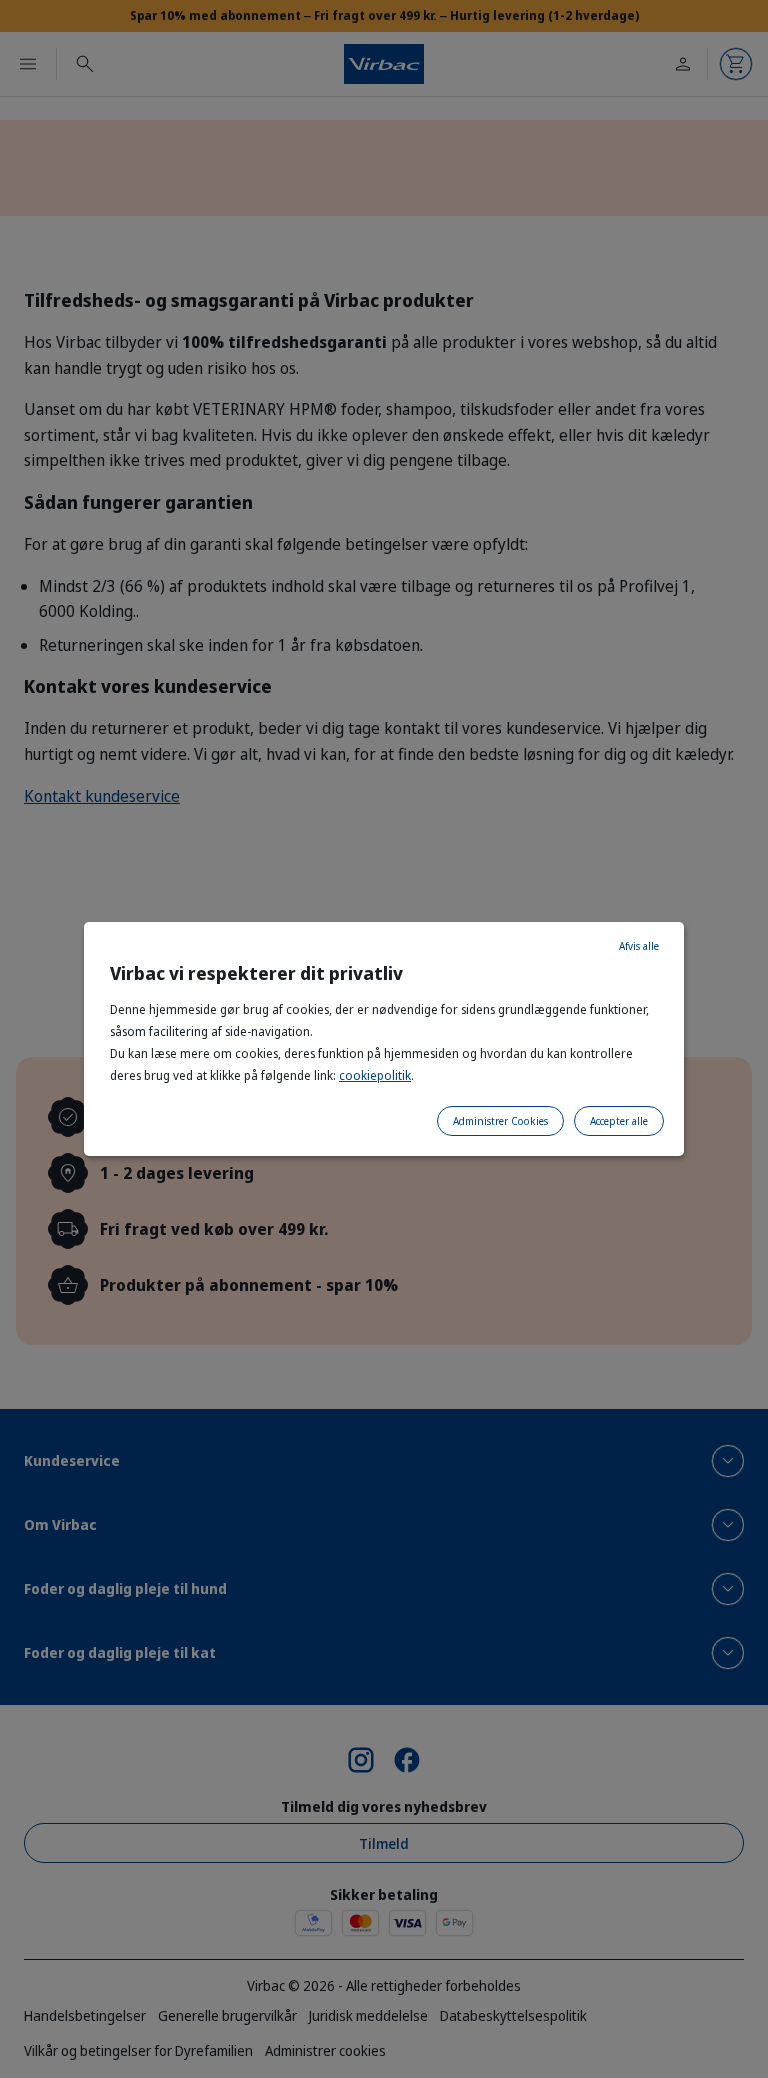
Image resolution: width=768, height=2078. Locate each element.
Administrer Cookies (500, 1121)
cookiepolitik (375, 1075)
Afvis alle (639, 946)
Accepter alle (619, 1121)
